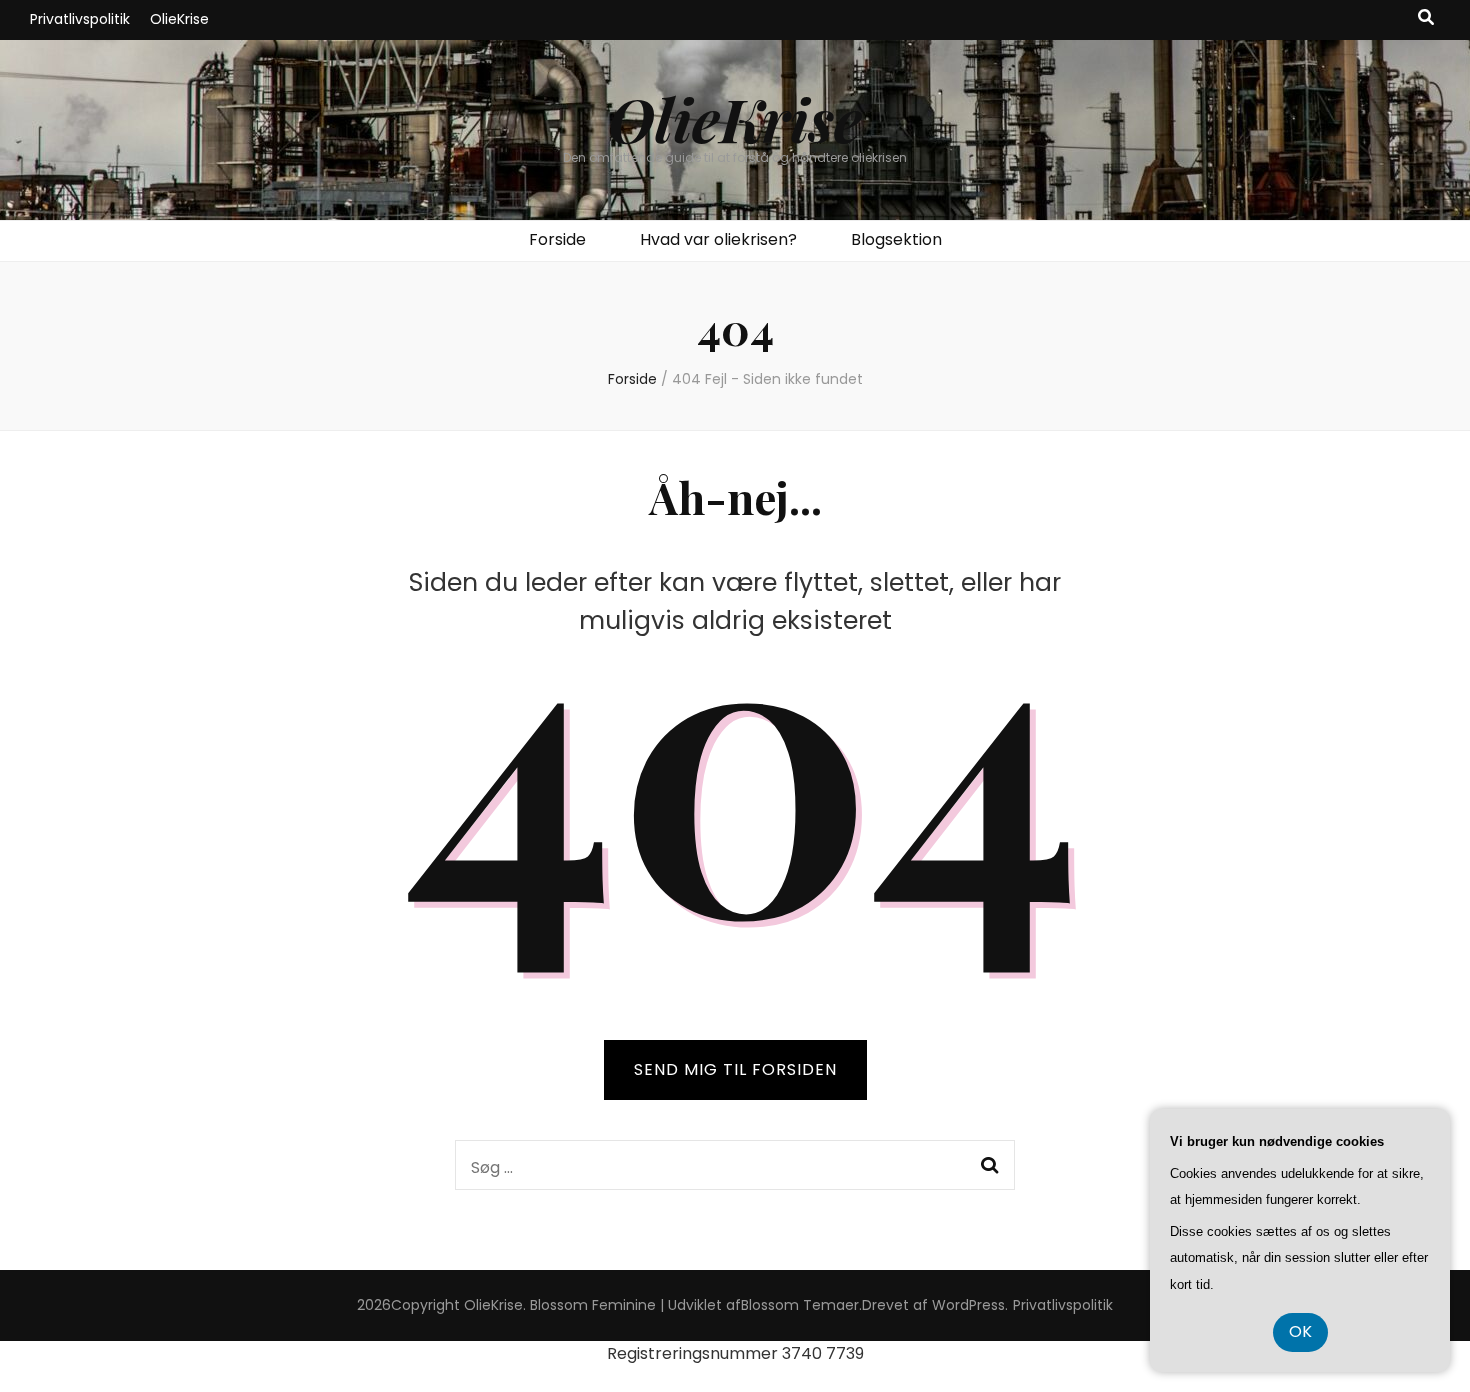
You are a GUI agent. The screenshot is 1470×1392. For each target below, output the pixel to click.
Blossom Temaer (800, 1305)
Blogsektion (896, 239)
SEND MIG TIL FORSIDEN (735, 1069)
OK (1300, 1331)
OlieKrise (179, 19)
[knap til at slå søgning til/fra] (1426, 18)
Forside (557, 239)
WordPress (968, 1305)
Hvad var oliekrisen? (718, 239)
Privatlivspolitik (80, 19)
